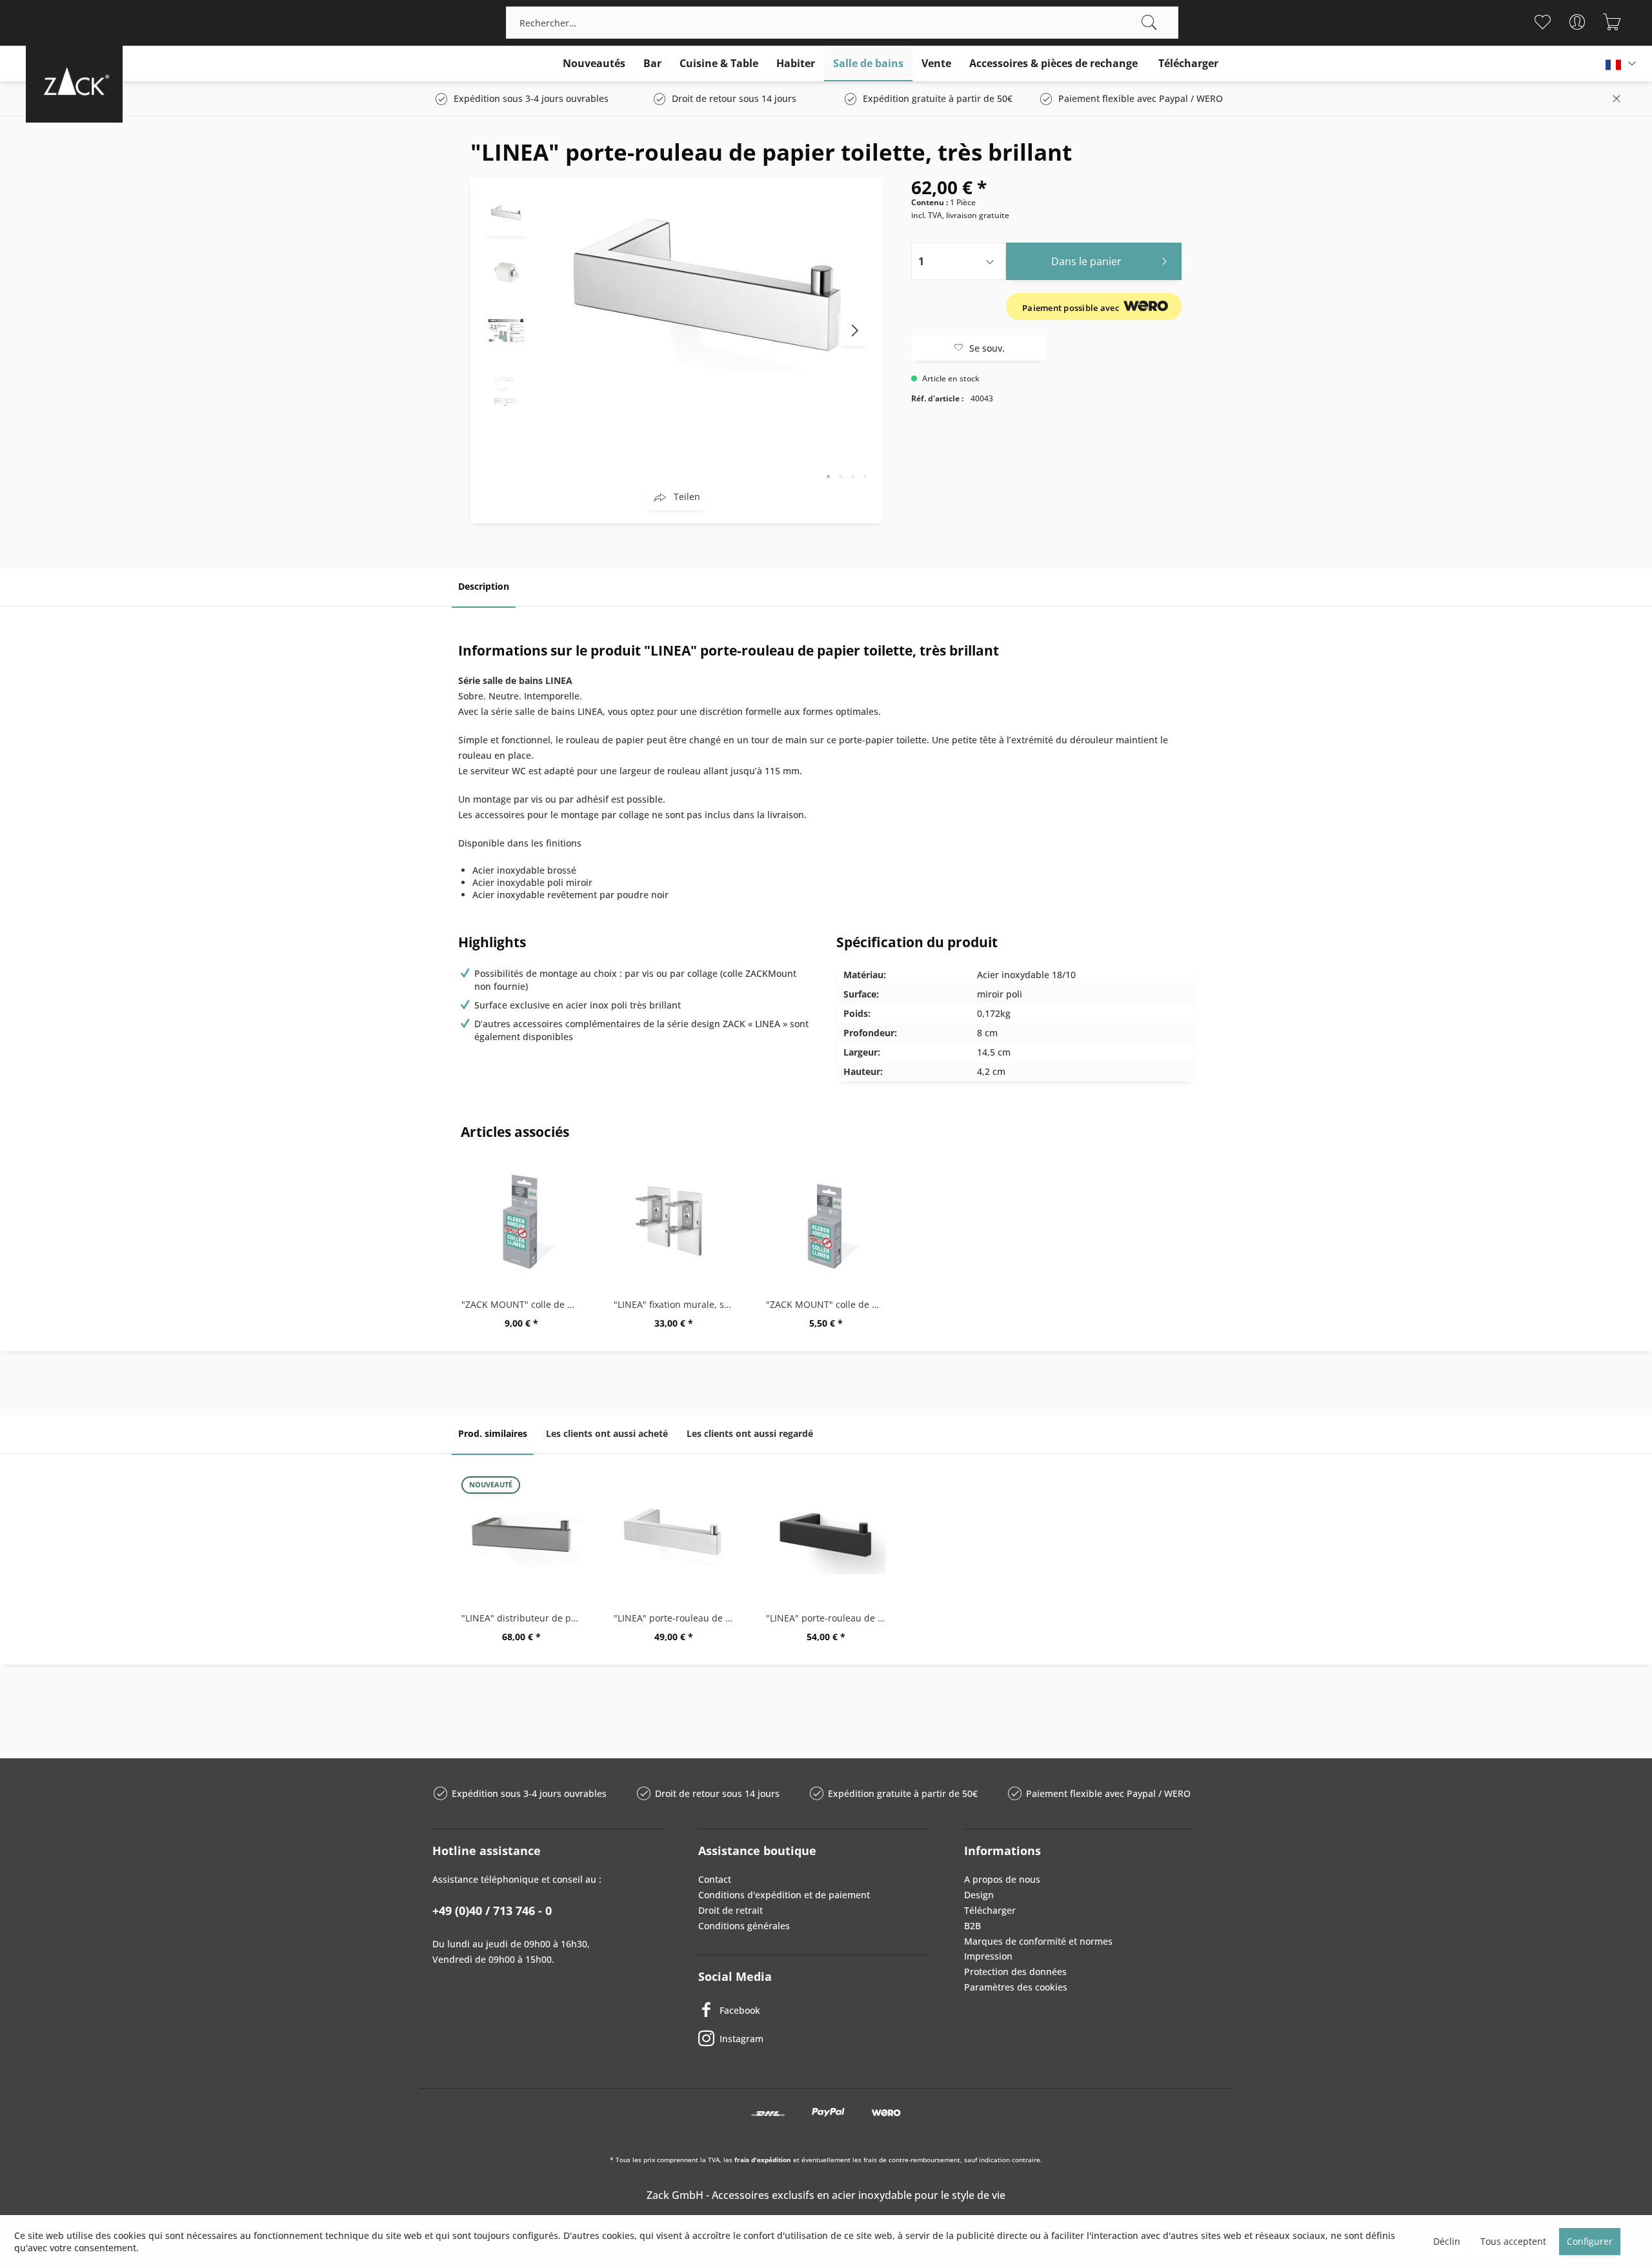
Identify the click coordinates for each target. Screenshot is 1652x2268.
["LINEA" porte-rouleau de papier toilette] (674, 1534)
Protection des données (1015, 1972)
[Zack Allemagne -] (74, 81)
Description (484, 586)
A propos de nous (1002, 1879)
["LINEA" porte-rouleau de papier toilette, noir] (826, 1534)
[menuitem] (842, 23)
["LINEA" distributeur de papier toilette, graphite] (521, 1534)
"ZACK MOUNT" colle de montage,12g (525, 1304)
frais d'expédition (763, 2160)
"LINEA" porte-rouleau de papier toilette (677, 1618)
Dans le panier (1086, 261)
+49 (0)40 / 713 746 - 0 (492, 1911)
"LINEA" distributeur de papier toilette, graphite (525, 1618)
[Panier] (1612, 22)
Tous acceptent (1513, 2241)
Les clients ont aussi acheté (607, 1433)
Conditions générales (744, 1926)
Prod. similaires (493, 1433)
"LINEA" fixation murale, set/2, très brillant (677, 1304)
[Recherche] (1149, 23)
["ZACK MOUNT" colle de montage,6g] (826, 1221)
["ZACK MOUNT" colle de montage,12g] (521, 1221)
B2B (972, 1926)
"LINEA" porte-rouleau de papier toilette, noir (829, 1618)
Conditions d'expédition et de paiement (784, 1895)
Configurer (1590, 2241)
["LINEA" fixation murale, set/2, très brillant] (674, 1221)
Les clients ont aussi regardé (750, 1433)
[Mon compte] (1577, 22)
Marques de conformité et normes (1038, 1941)
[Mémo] (1542, 22)
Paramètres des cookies (1016, 1987)
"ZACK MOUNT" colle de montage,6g (829, 1304)
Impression (988, 1956)
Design (979, 1895)
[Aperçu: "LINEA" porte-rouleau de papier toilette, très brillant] (506, 214)
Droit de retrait (730, 1910)
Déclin (1447, 2241)
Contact (715, 1879)
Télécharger (990, 1910)
